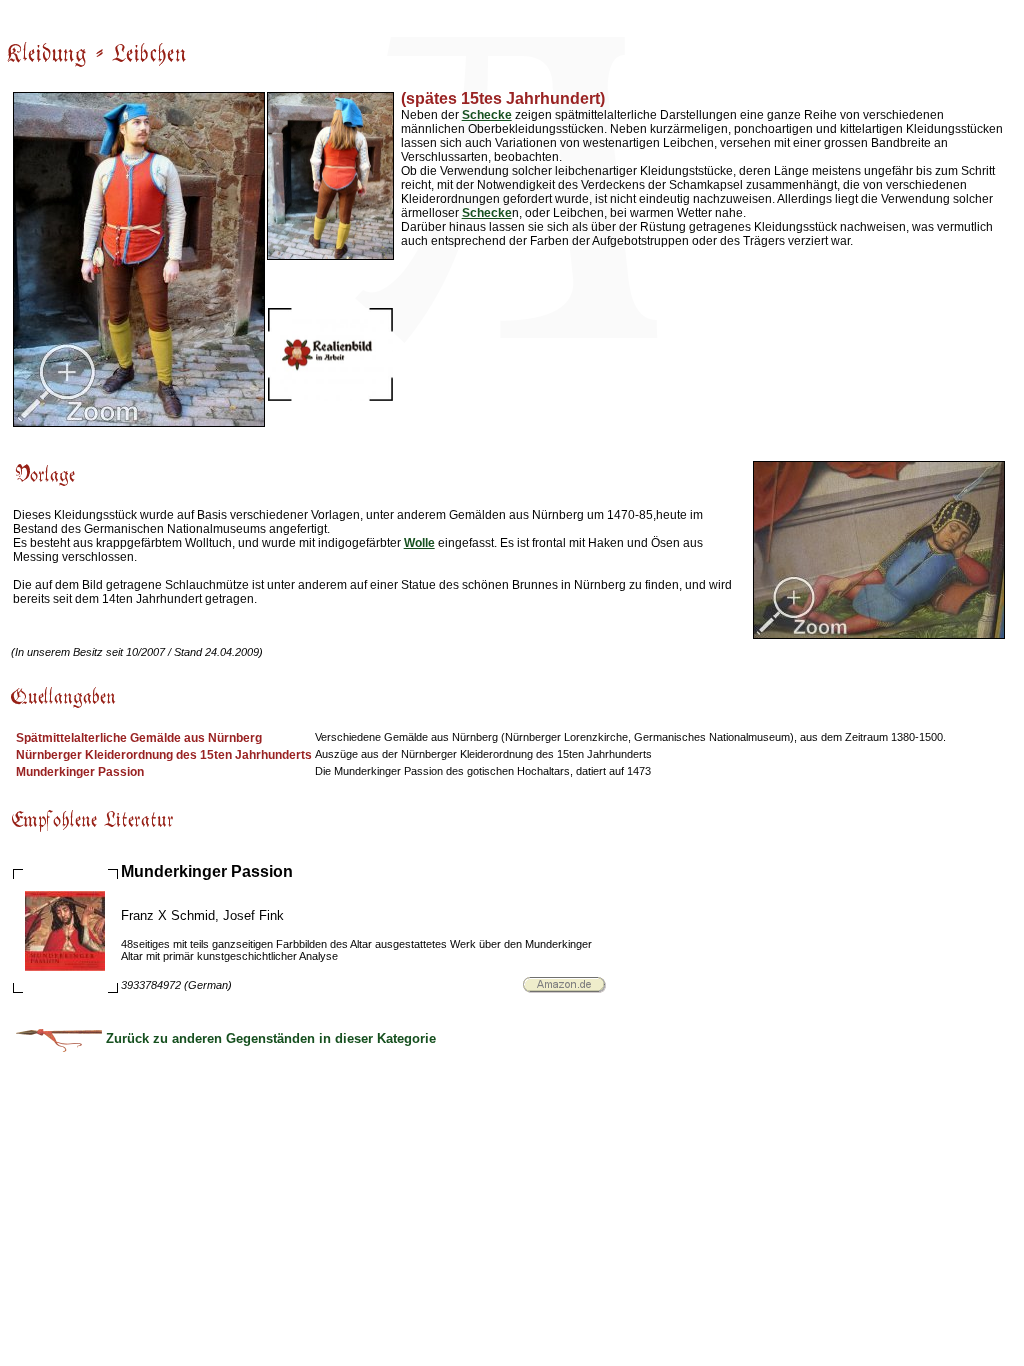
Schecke (487, 115)
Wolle (419, 543)
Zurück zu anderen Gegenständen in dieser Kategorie (269, 1038)
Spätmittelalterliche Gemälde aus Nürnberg (139, 738)
